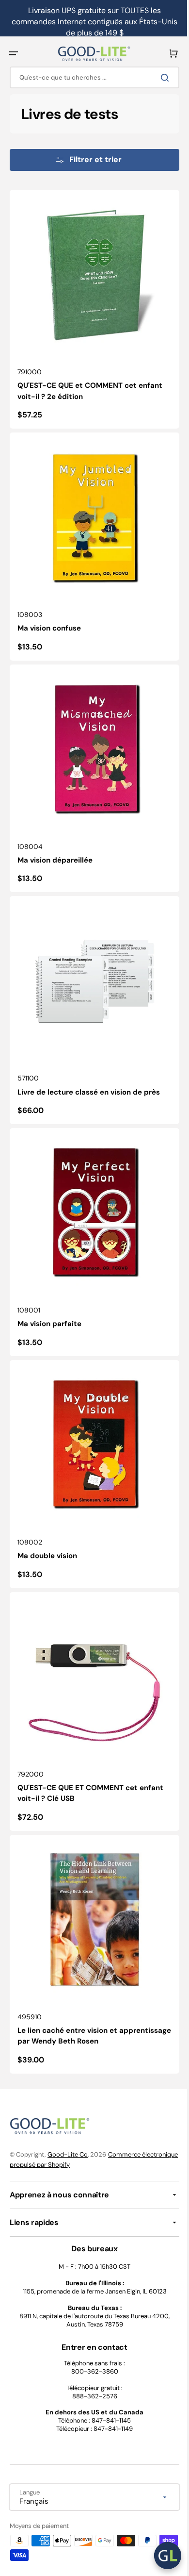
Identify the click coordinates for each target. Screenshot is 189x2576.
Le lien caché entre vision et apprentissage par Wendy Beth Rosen (85, 1978)
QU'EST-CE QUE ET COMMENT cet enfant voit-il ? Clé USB (90, 1742)
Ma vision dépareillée (55, 838)
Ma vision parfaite (49, 1287)
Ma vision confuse (49, 614)
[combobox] (91, 77)
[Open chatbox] (160, 2556)
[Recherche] (159, 78)
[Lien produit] (91, 306)
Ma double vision (47, 1512)
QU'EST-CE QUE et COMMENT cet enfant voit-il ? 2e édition (90, 384)
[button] (14, 53)
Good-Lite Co (68, 2154)
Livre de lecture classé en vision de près (89, 1063)
